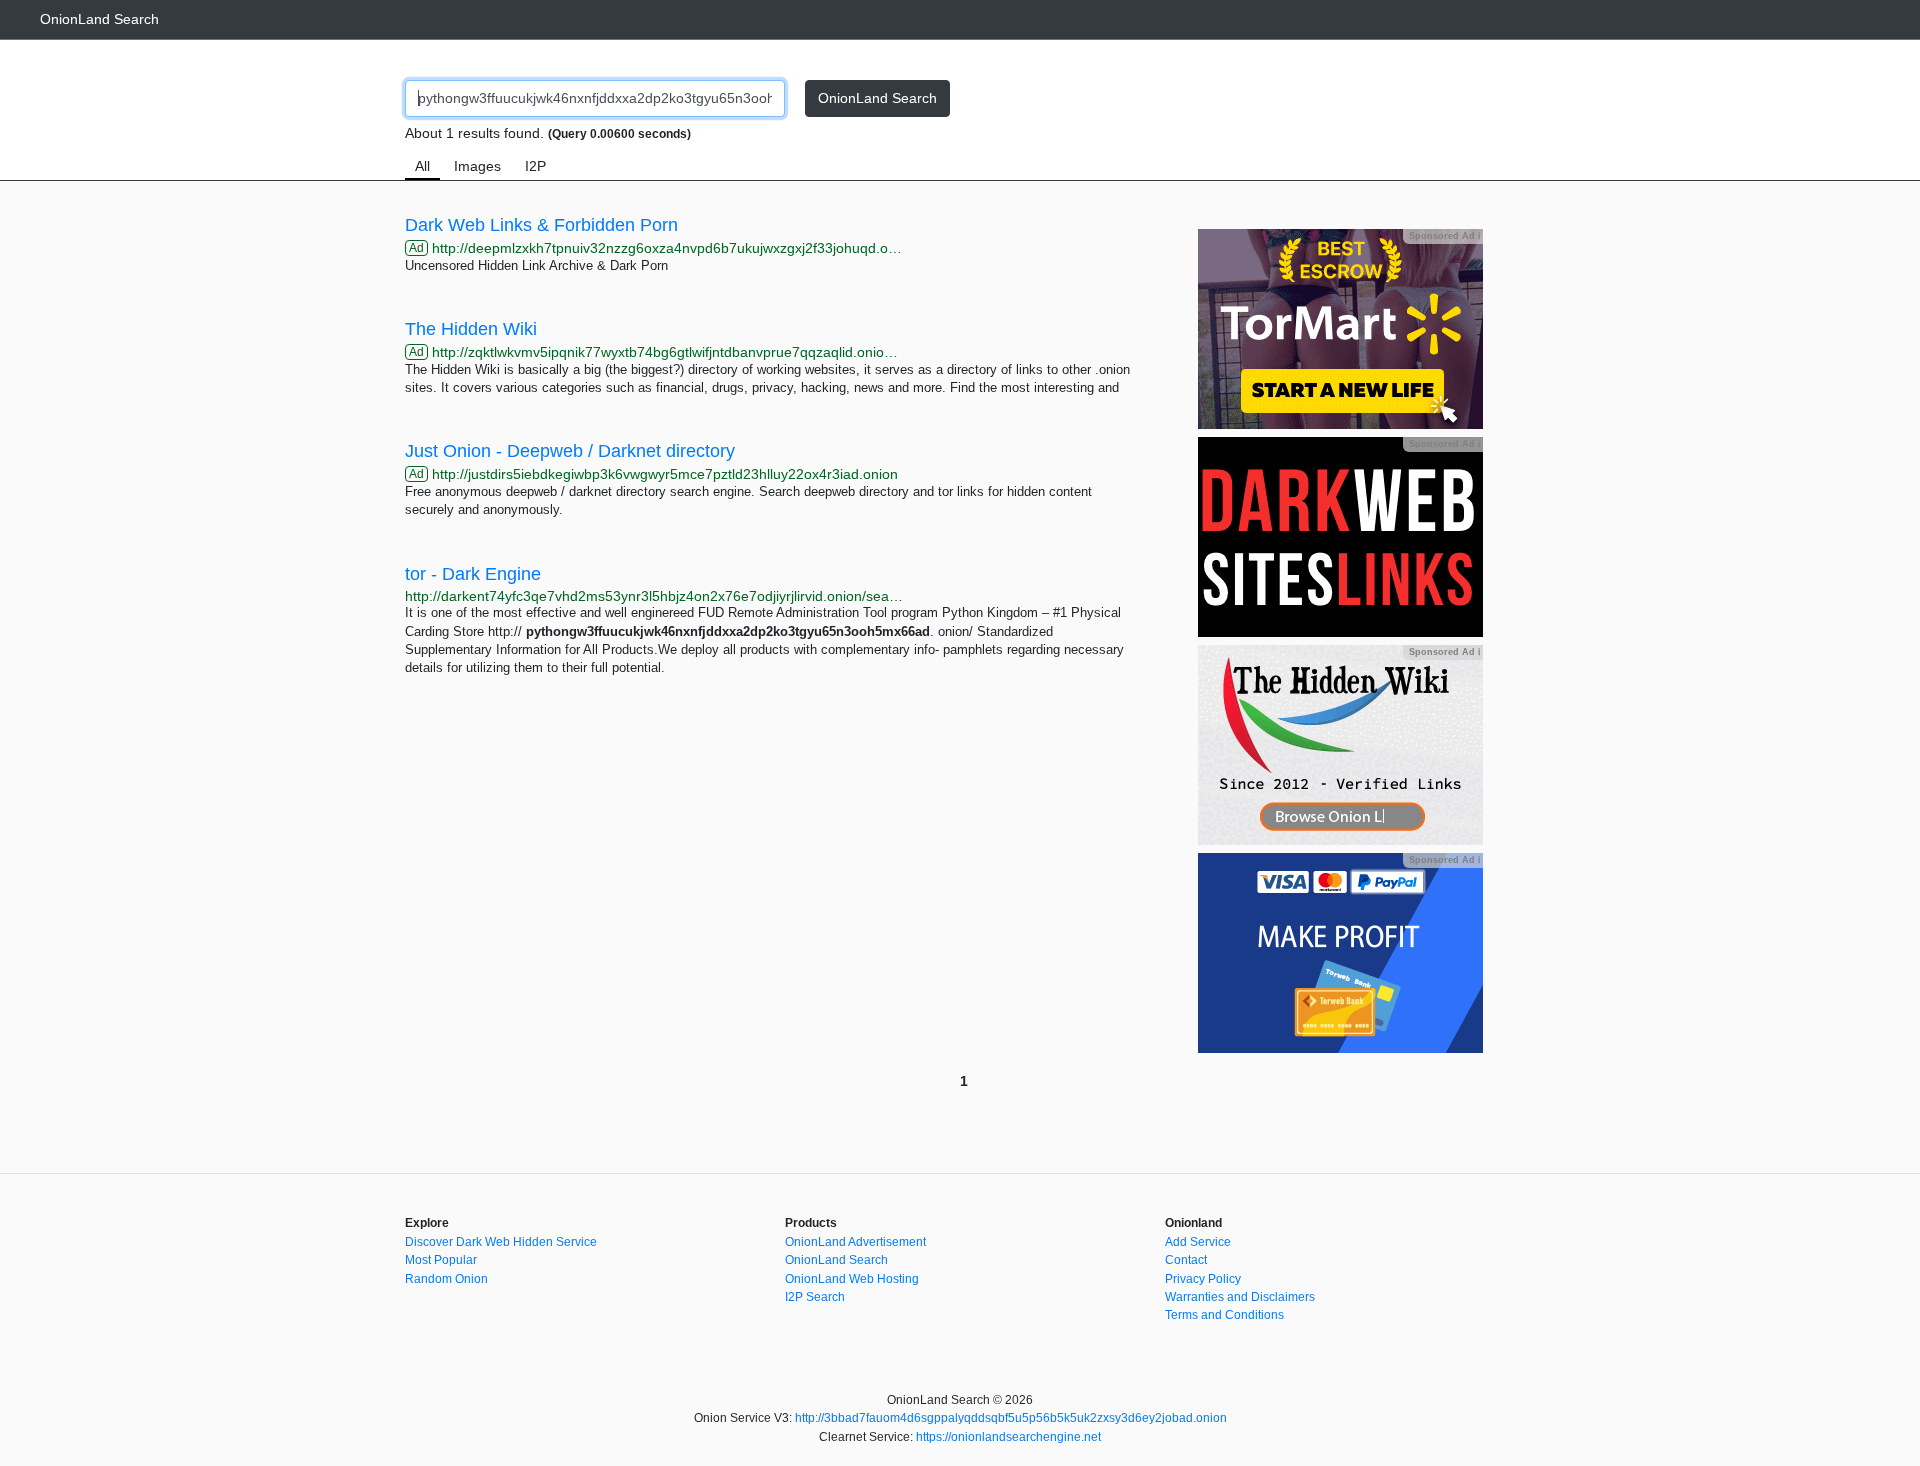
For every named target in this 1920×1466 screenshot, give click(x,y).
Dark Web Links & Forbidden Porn (541, 225)
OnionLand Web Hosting (852, 1279)
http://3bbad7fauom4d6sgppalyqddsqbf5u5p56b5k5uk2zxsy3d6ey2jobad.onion (1011, 1418)
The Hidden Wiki (471, 329)
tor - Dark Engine (473, 574)
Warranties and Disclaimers (1240, 1297)
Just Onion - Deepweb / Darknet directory (570, 451)
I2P (535, 166)
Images (477, 166)
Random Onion (446, 1279)
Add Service (1198, 1242)
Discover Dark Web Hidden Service (501, 1242)
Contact (1186, 1260)
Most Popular (441, 1260)
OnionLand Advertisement (855, 1242)
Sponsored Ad (1444, 236)
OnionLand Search (99, 19)
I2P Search (815, 1297)
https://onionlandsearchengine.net (1008, 1437)
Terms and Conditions (1224, 1315)
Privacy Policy (1203, 1279)
